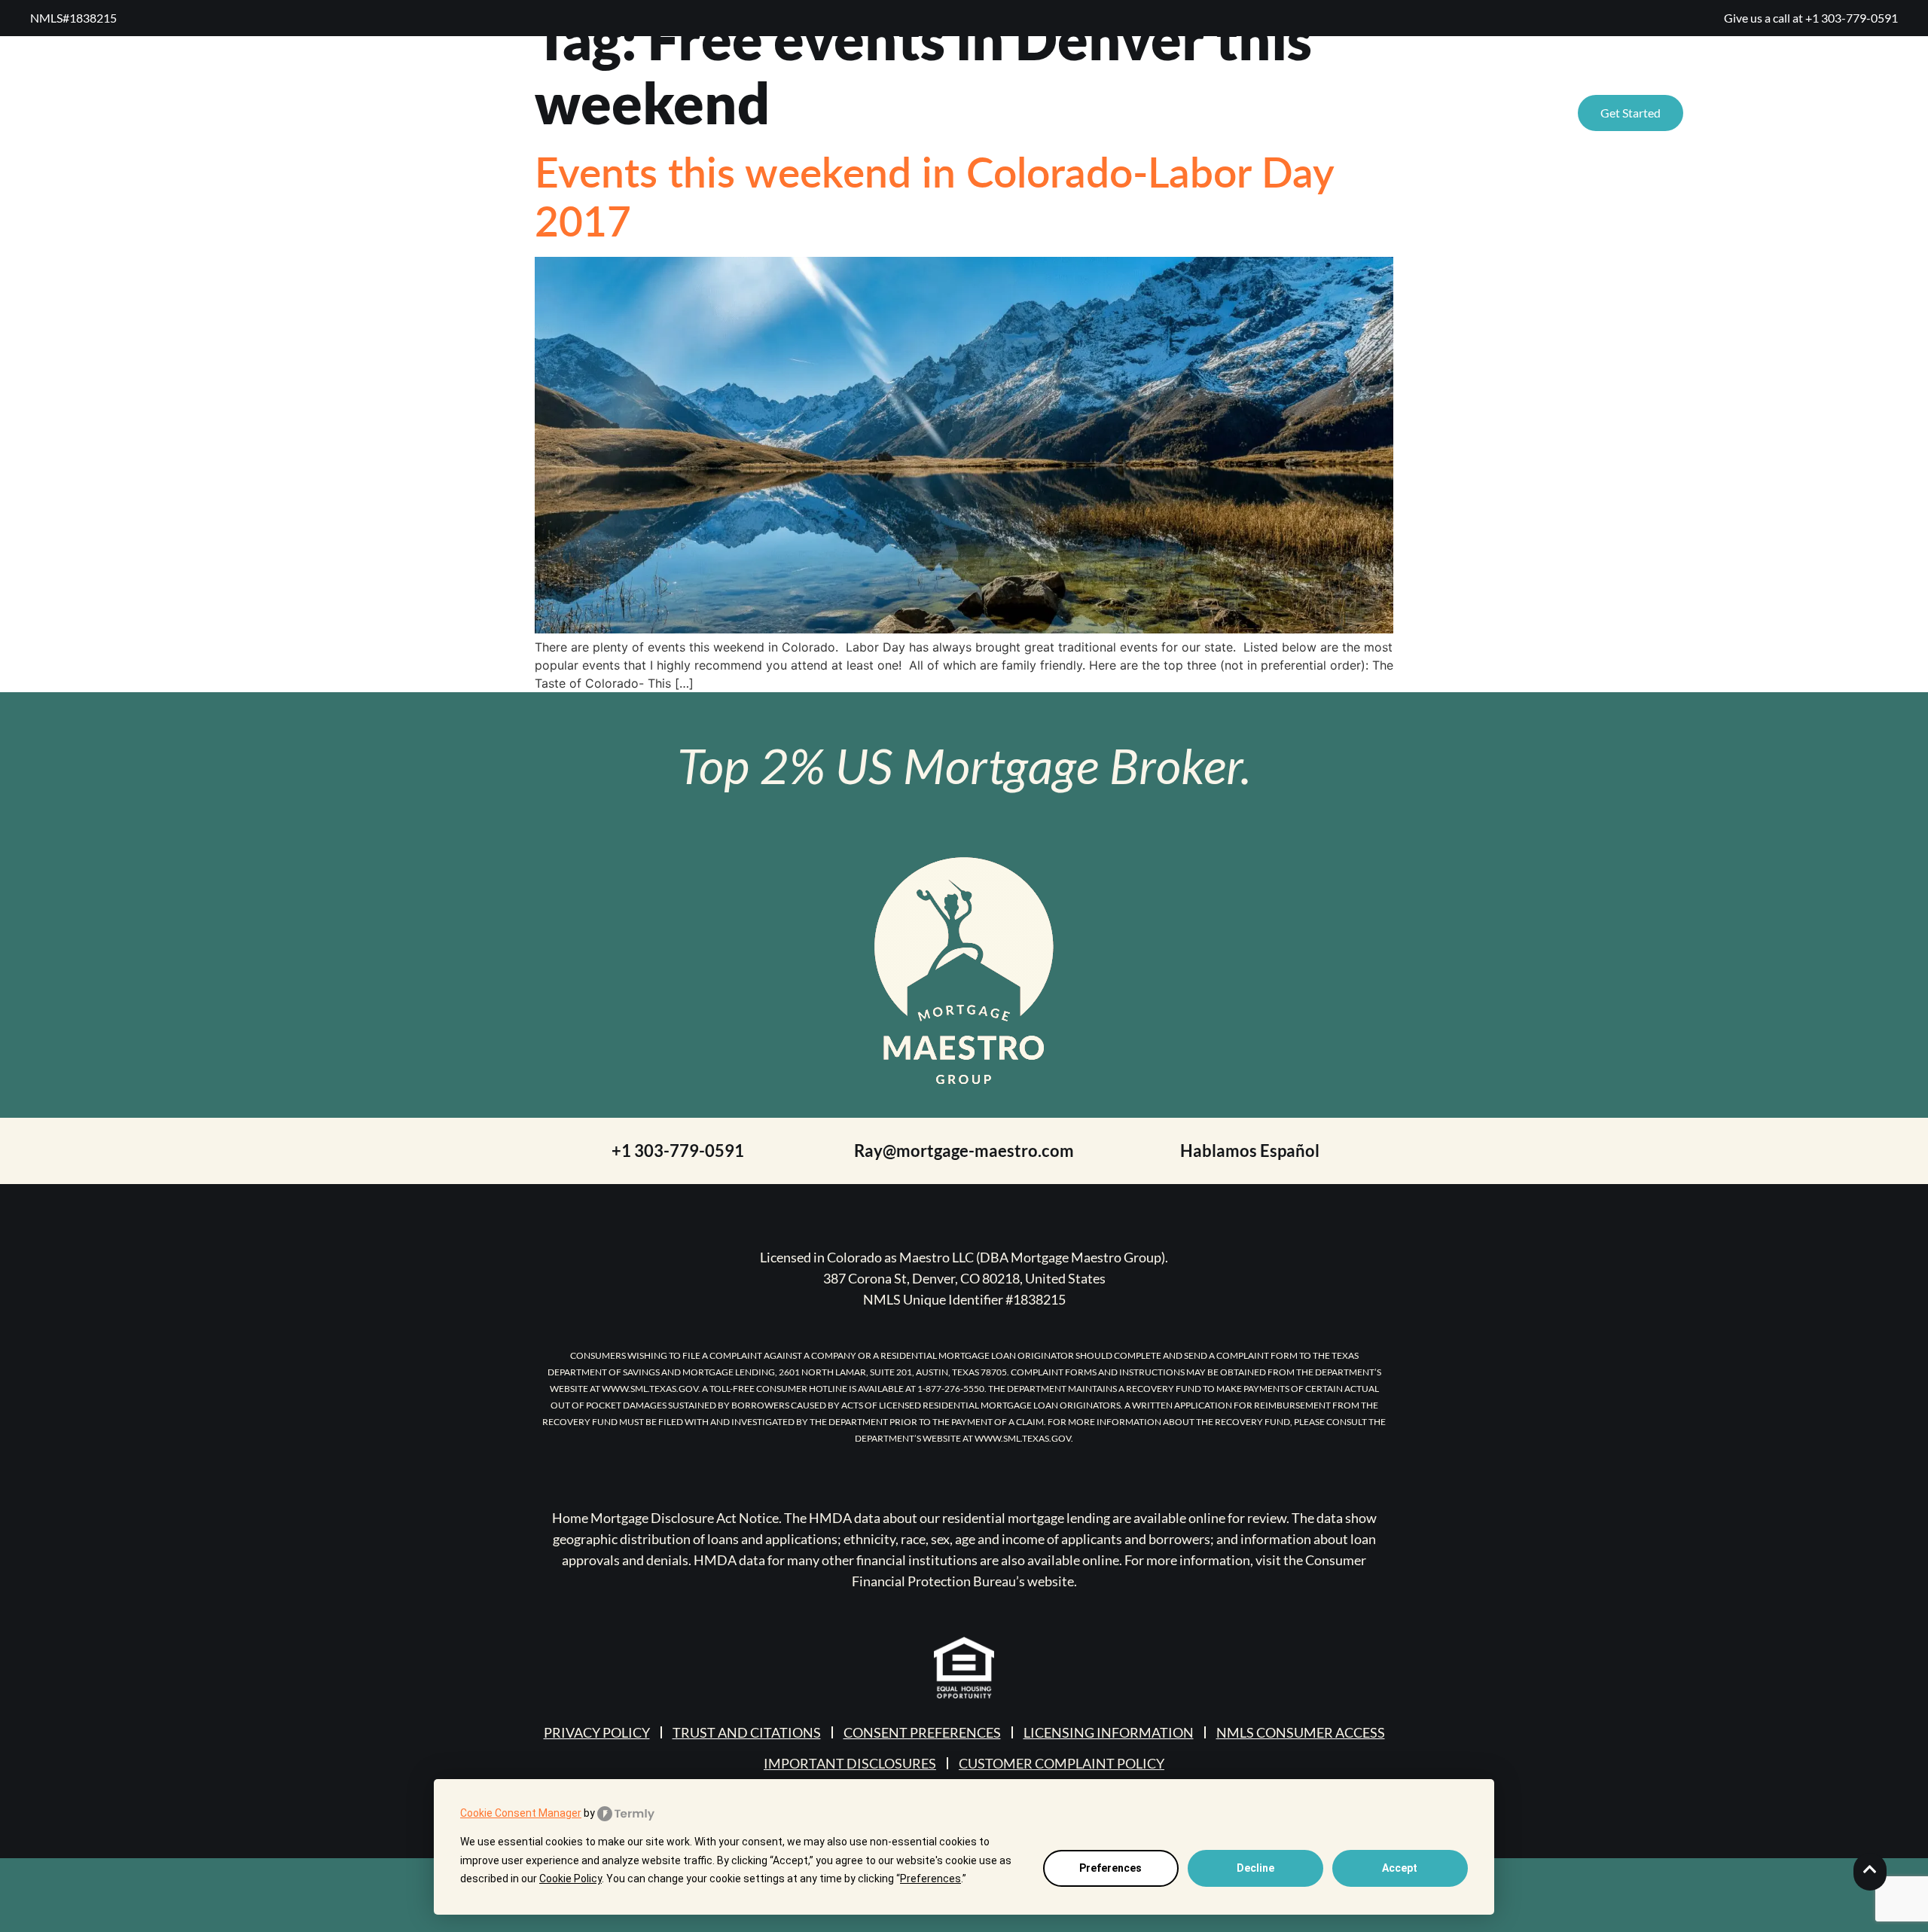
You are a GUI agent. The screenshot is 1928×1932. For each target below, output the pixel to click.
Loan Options (1489, 113)
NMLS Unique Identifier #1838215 (964, 1299)
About (1246, 113)
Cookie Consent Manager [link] (521, 1813)
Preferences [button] (930, 1879)
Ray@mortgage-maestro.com (964, 1151)
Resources (1050, 113)
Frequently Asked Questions (1791, 113)
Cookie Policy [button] (570, 1879)
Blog (1313, 113)
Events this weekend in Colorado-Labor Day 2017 (934, 195)
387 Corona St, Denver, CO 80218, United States (964, 1278)
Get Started (1631, 113)
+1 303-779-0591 (1852, 18)
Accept (1400, 1868)
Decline (1255, 1868)
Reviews (1170, 113)
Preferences (1110, 1868)
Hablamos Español (1250, 1151)
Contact (1387, 113)
